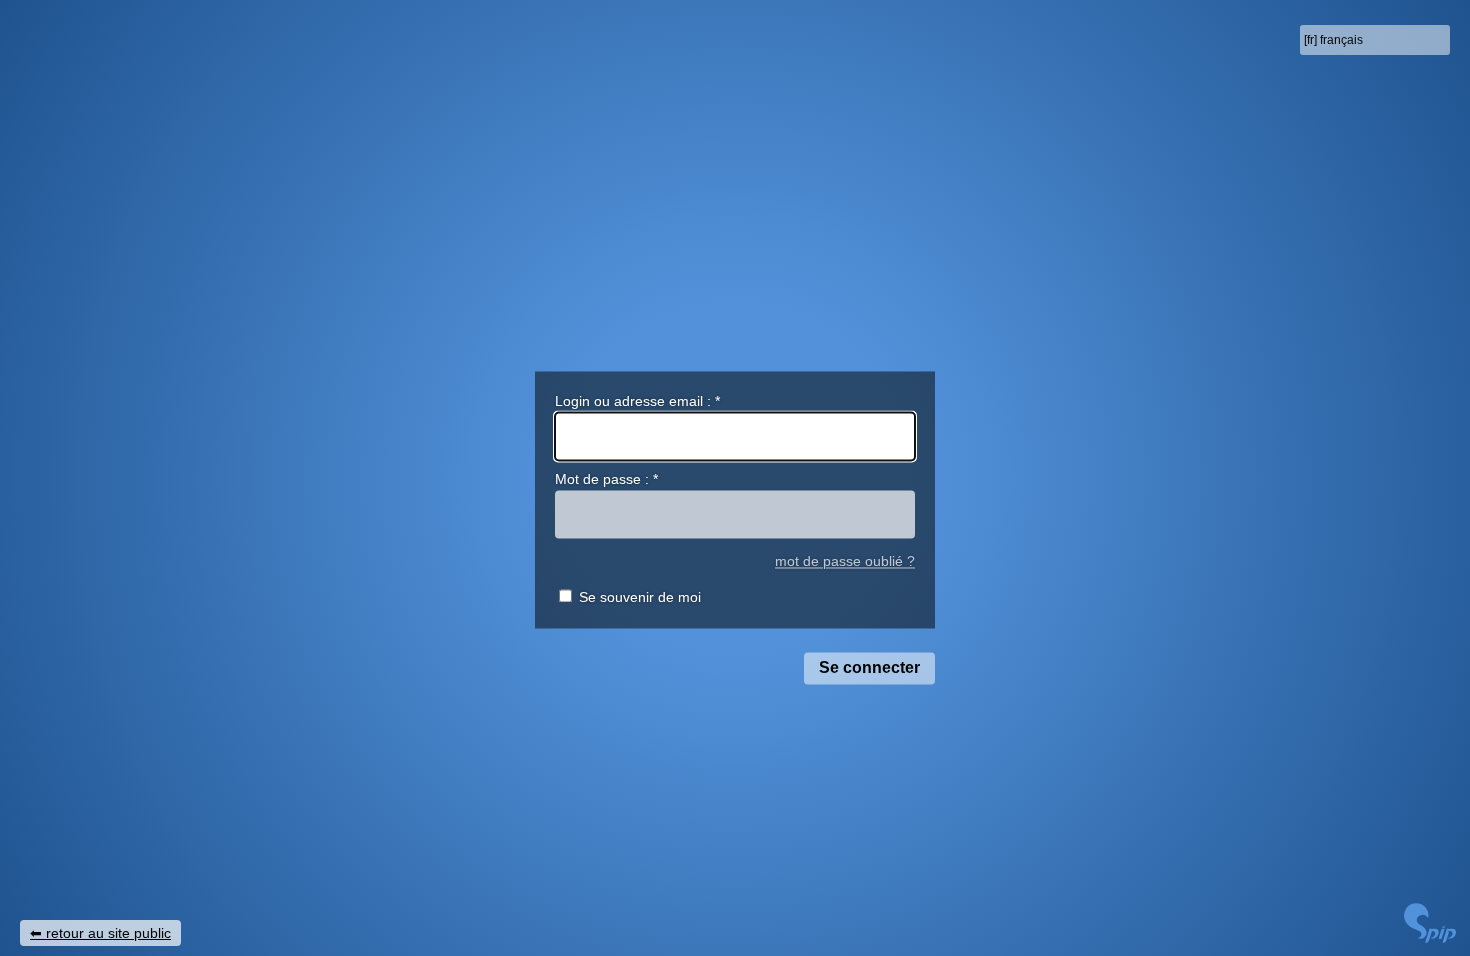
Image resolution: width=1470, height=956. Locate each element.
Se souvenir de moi (640, 598)
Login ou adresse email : (637, 401)
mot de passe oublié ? (845, 561)
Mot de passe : (606, 480)
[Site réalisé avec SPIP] (1430, 937)
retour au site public (108, 933)
